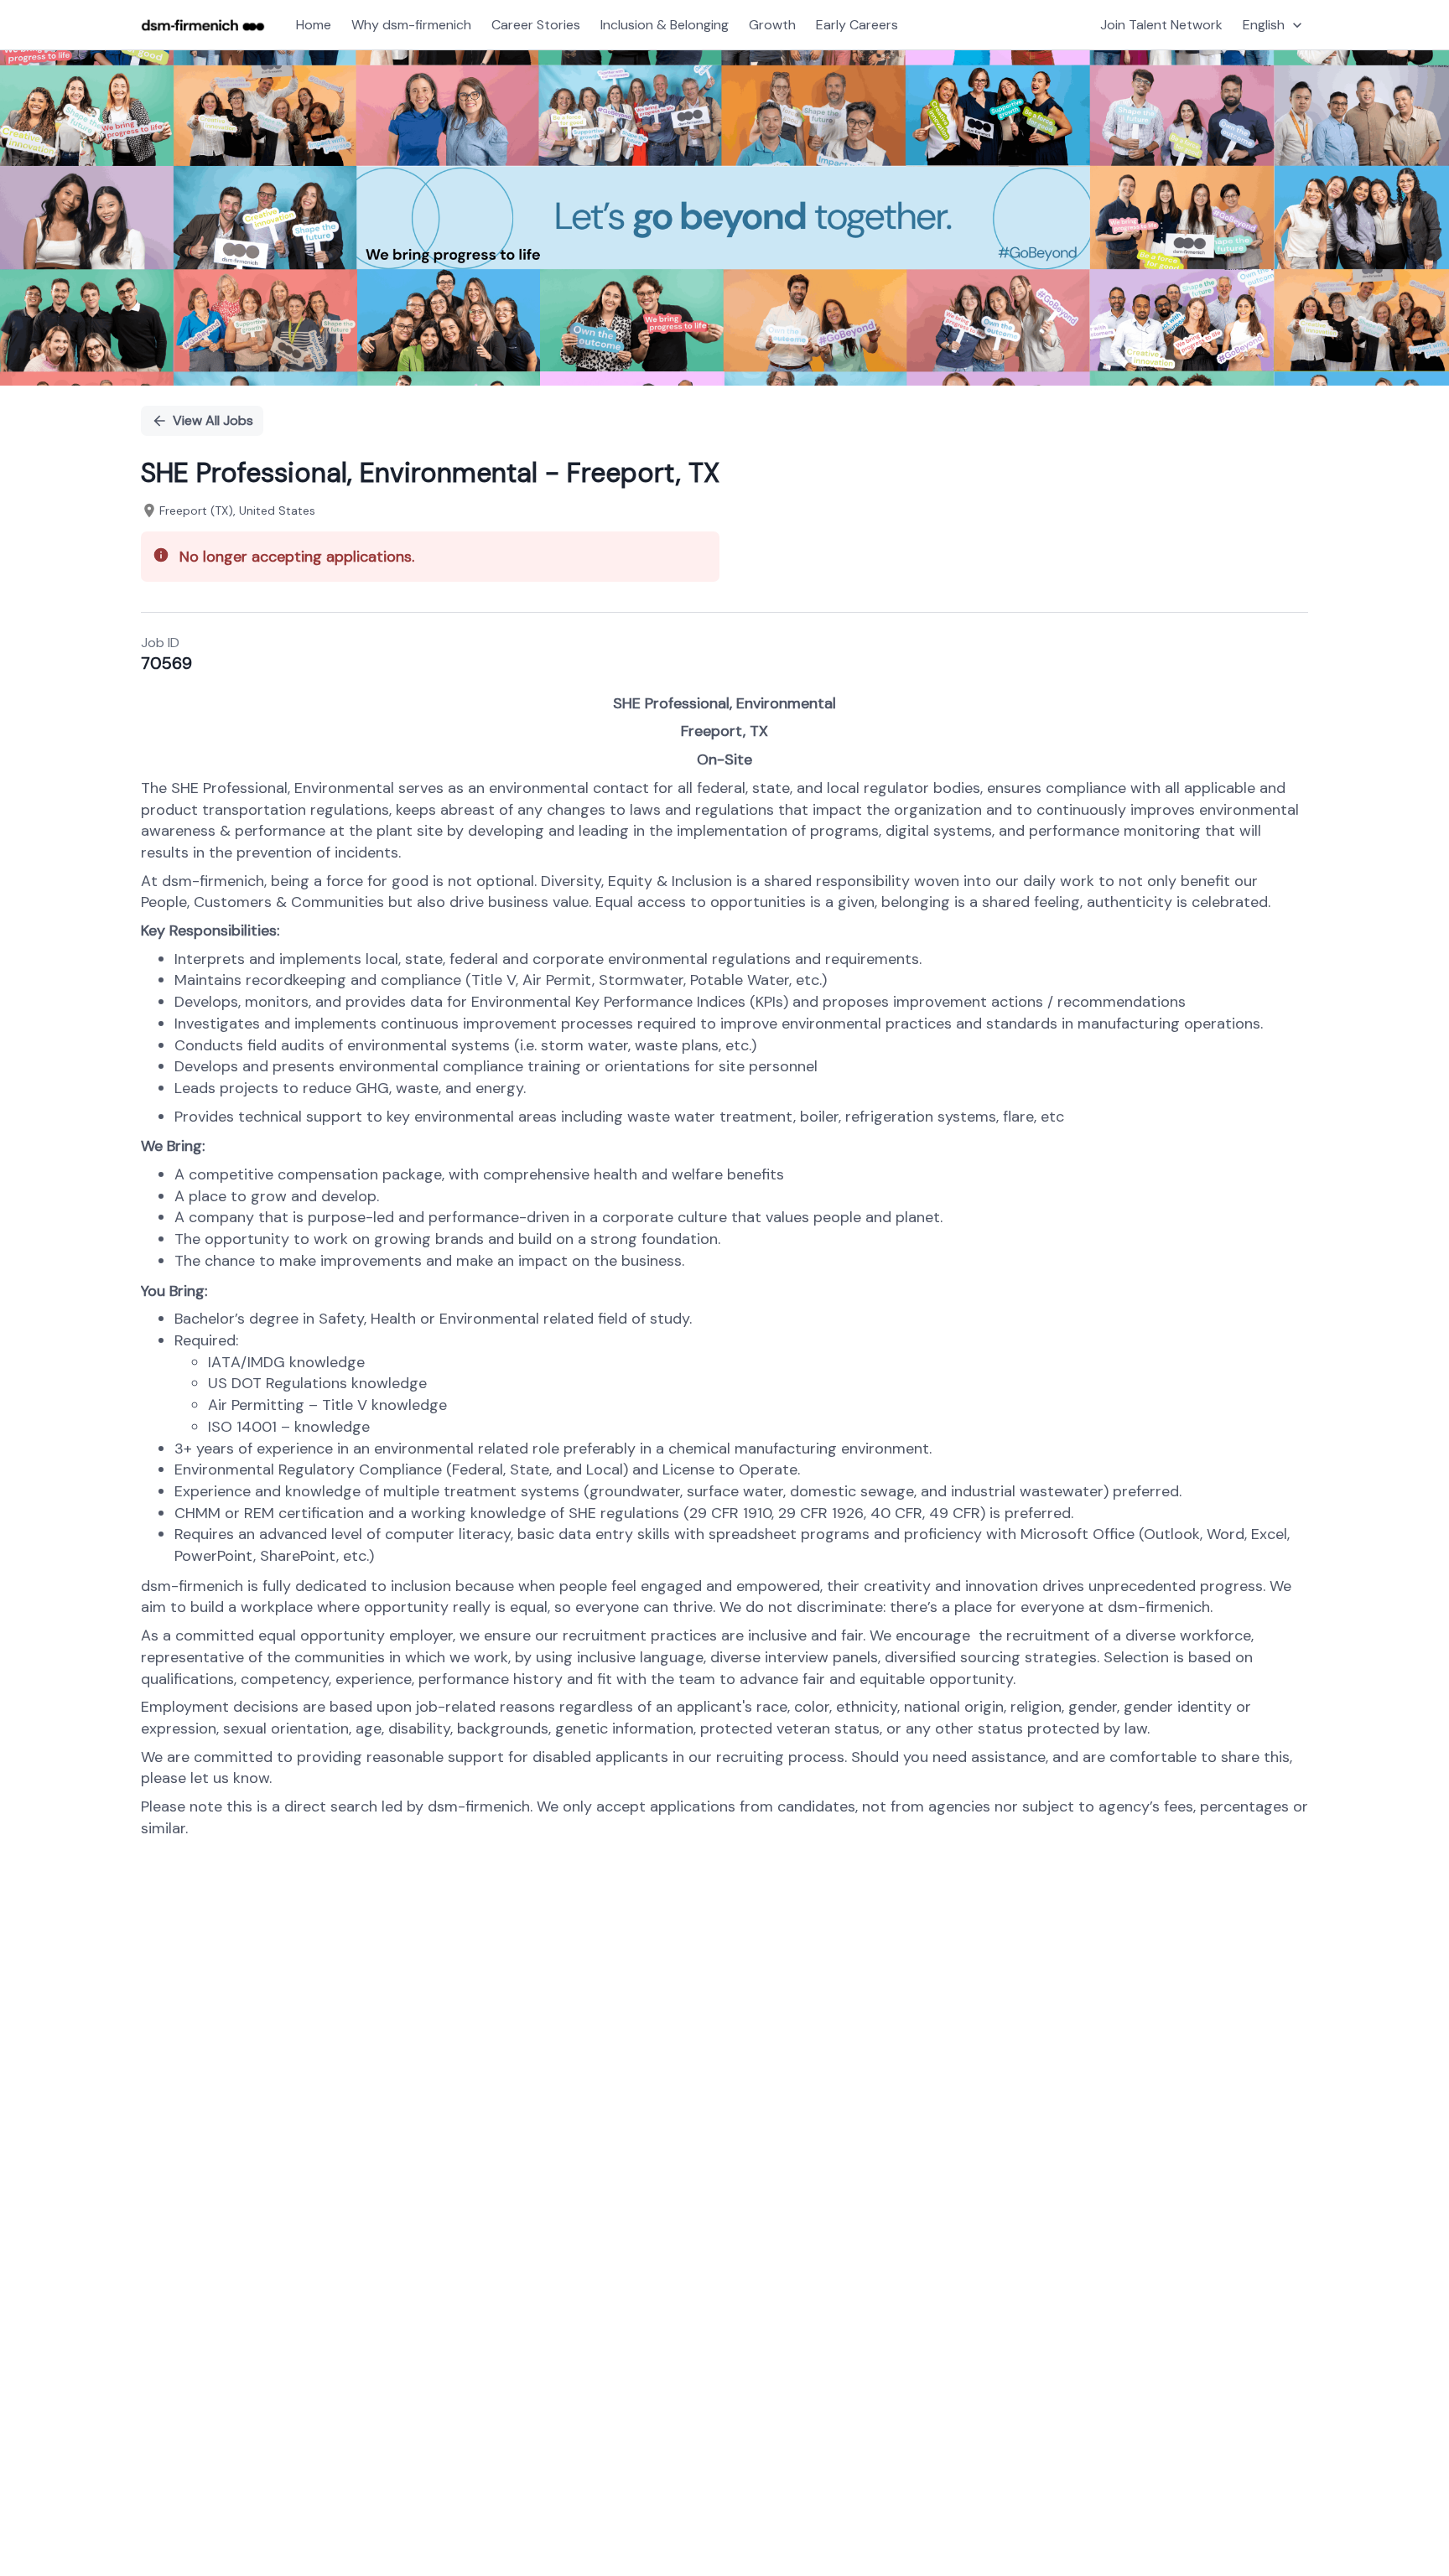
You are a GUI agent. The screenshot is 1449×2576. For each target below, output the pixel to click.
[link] (203, 25)
